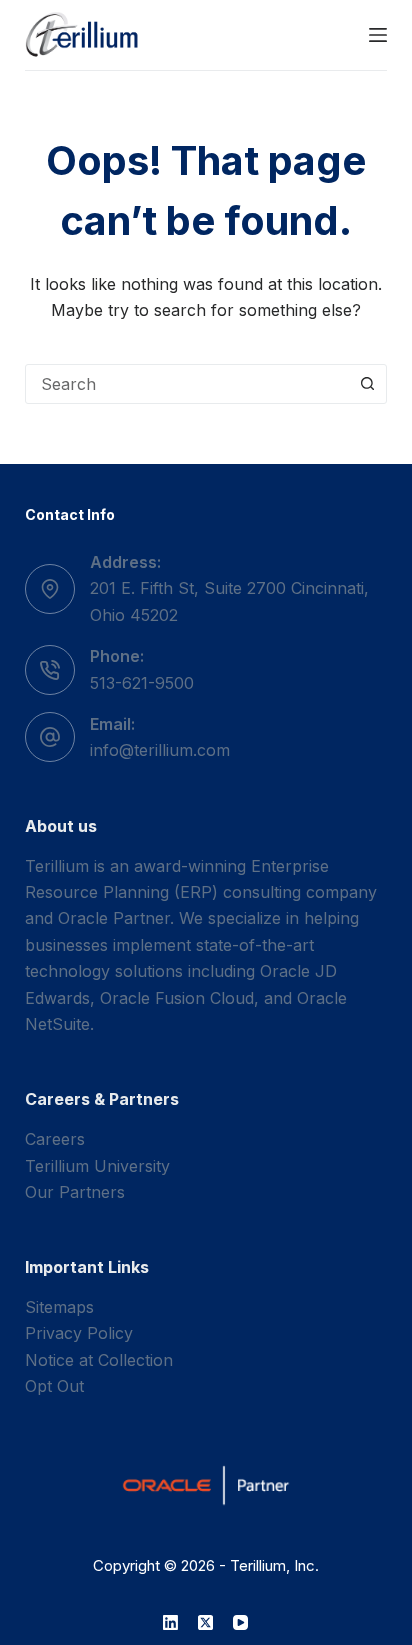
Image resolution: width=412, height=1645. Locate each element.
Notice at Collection (99, 1360)
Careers (55, 1139)
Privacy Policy (79, 1333)
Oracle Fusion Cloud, (179, 998)
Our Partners (75, 1192)
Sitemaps (59, 1307)
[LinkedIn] (170, 1622)
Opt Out (54, 1386)
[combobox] (187, 384)
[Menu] (378, 35)
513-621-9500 (142, 683)
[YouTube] (240, 1622)
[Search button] (367, 384)
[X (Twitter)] (205, 1622)
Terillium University (97, 1166)
